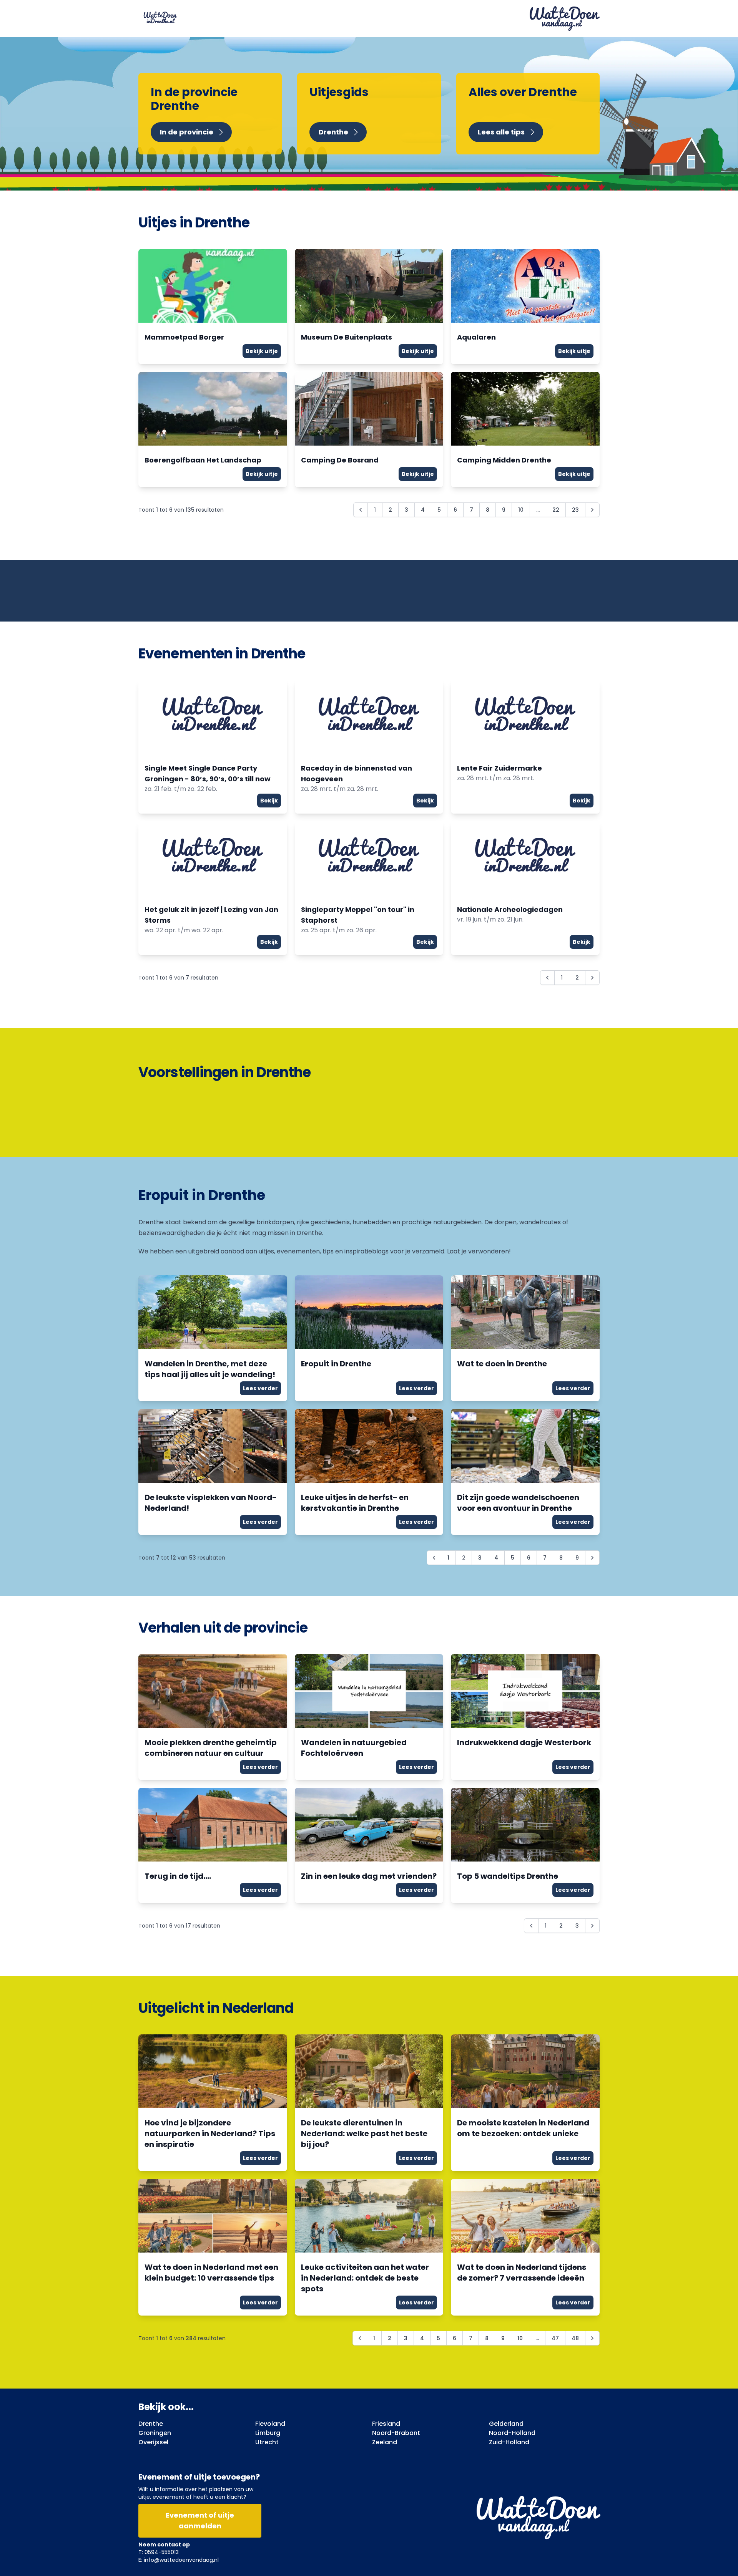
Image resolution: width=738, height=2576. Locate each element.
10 (521, 510)
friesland (386, 2424)
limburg (268, 2433)
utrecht (267, 2442)
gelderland (506, 2424)
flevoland (270, 2424)
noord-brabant (396, 2433)
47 (555, 2338)
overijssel (153, 2442)
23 (575, 510)
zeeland (385, 2442)
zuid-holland (509, 2442)
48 (575, 2338)
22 (556, 510)
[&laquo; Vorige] (434, 1558)
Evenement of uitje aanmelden (200, 2520)
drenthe (151, 2424)
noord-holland (512, 2433)
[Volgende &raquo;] (592, 510)
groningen (155, 2433)
